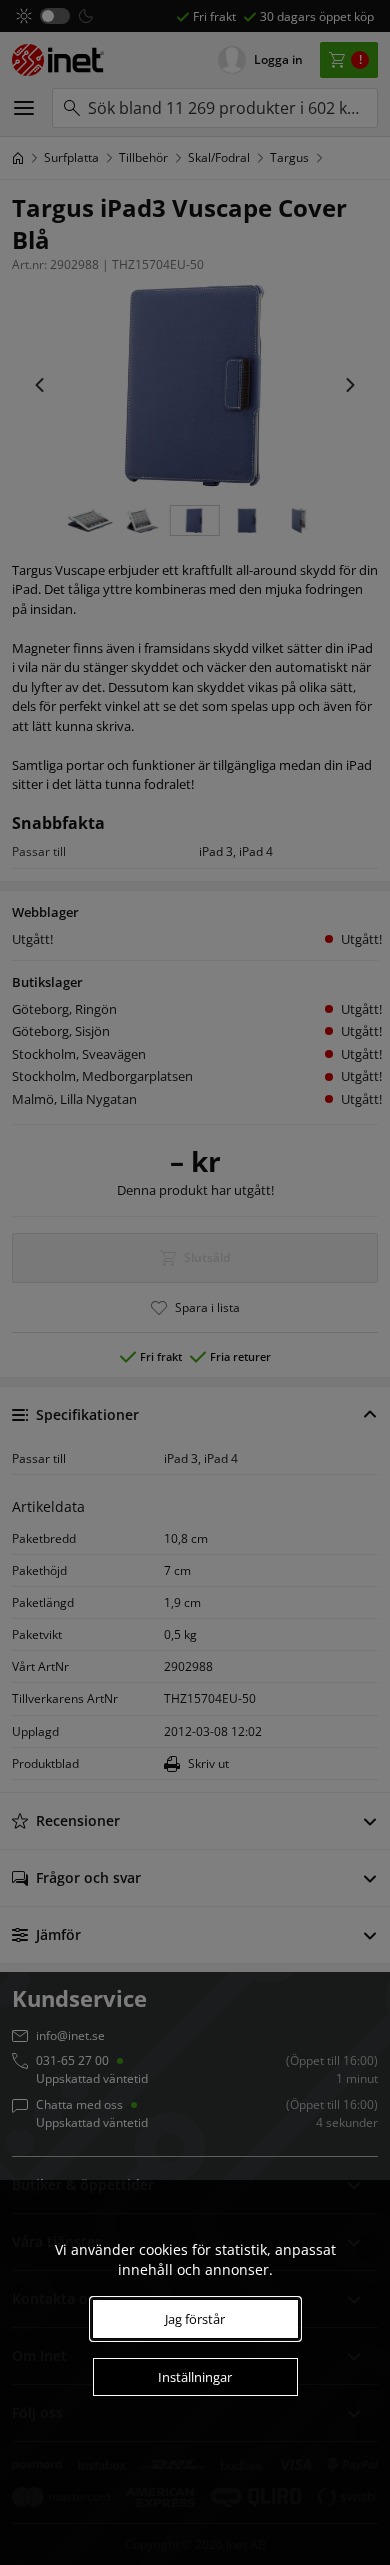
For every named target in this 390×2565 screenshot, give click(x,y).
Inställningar (195, 2377)
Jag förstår (195, 2319)
